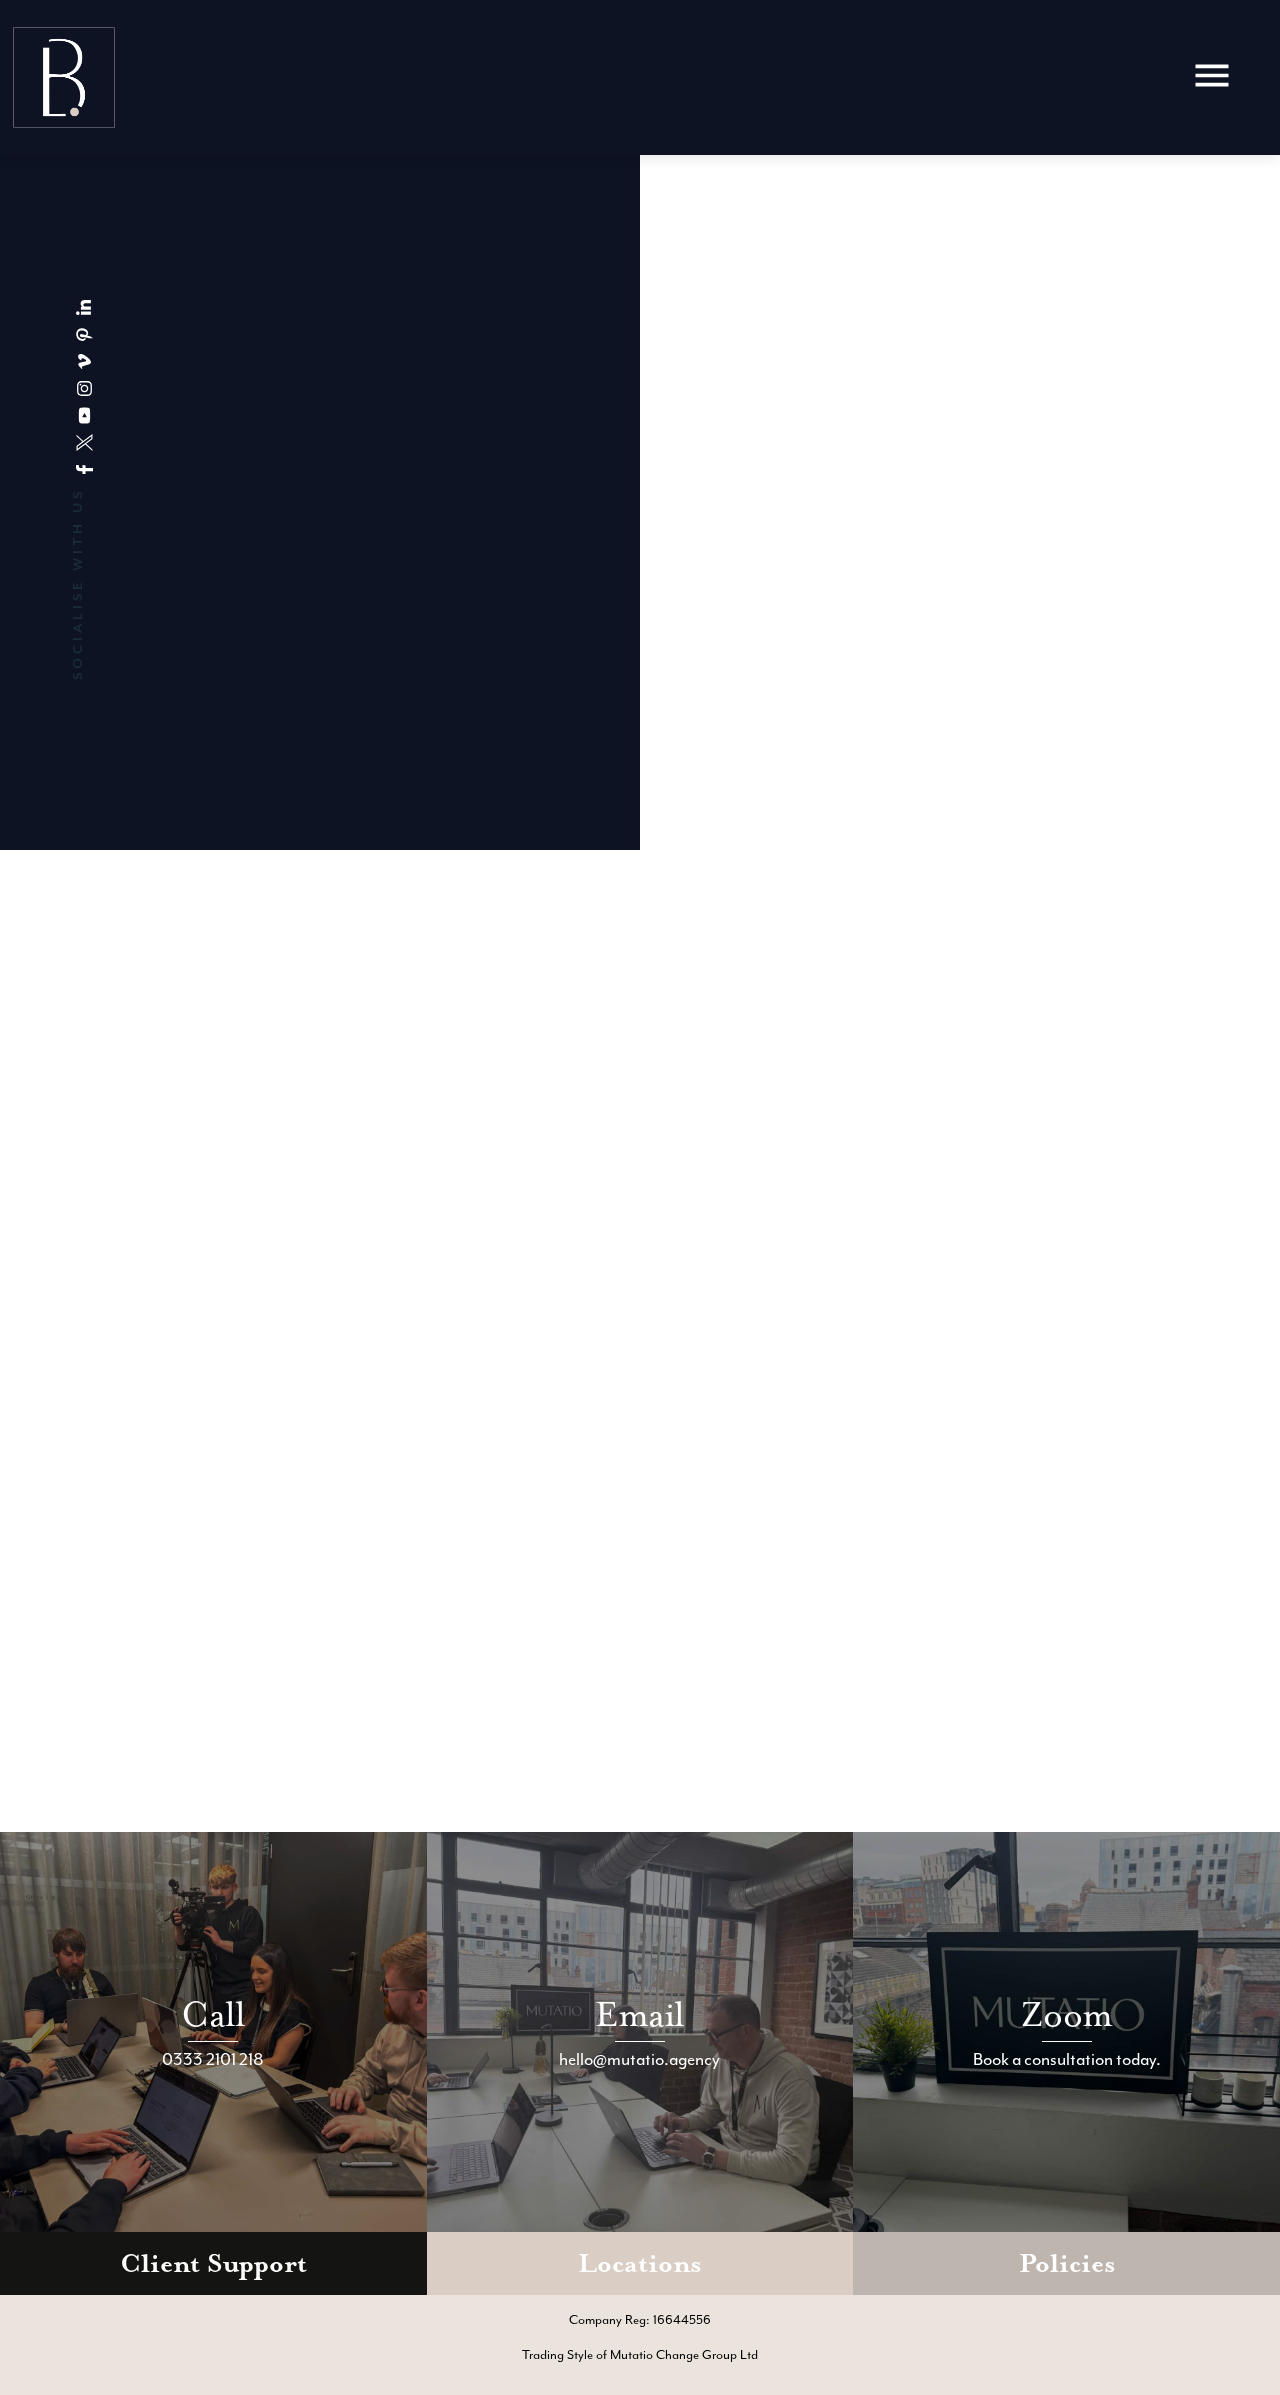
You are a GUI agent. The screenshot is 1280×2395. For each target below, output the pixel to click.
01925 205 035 (644, 505)
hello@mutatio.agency (667, 525)
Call (213, 2014)
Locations (639, 2263)
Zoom (1066, 2014)
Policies (1067, 2263)
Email (639, 2014)
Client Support (213, 2263)
